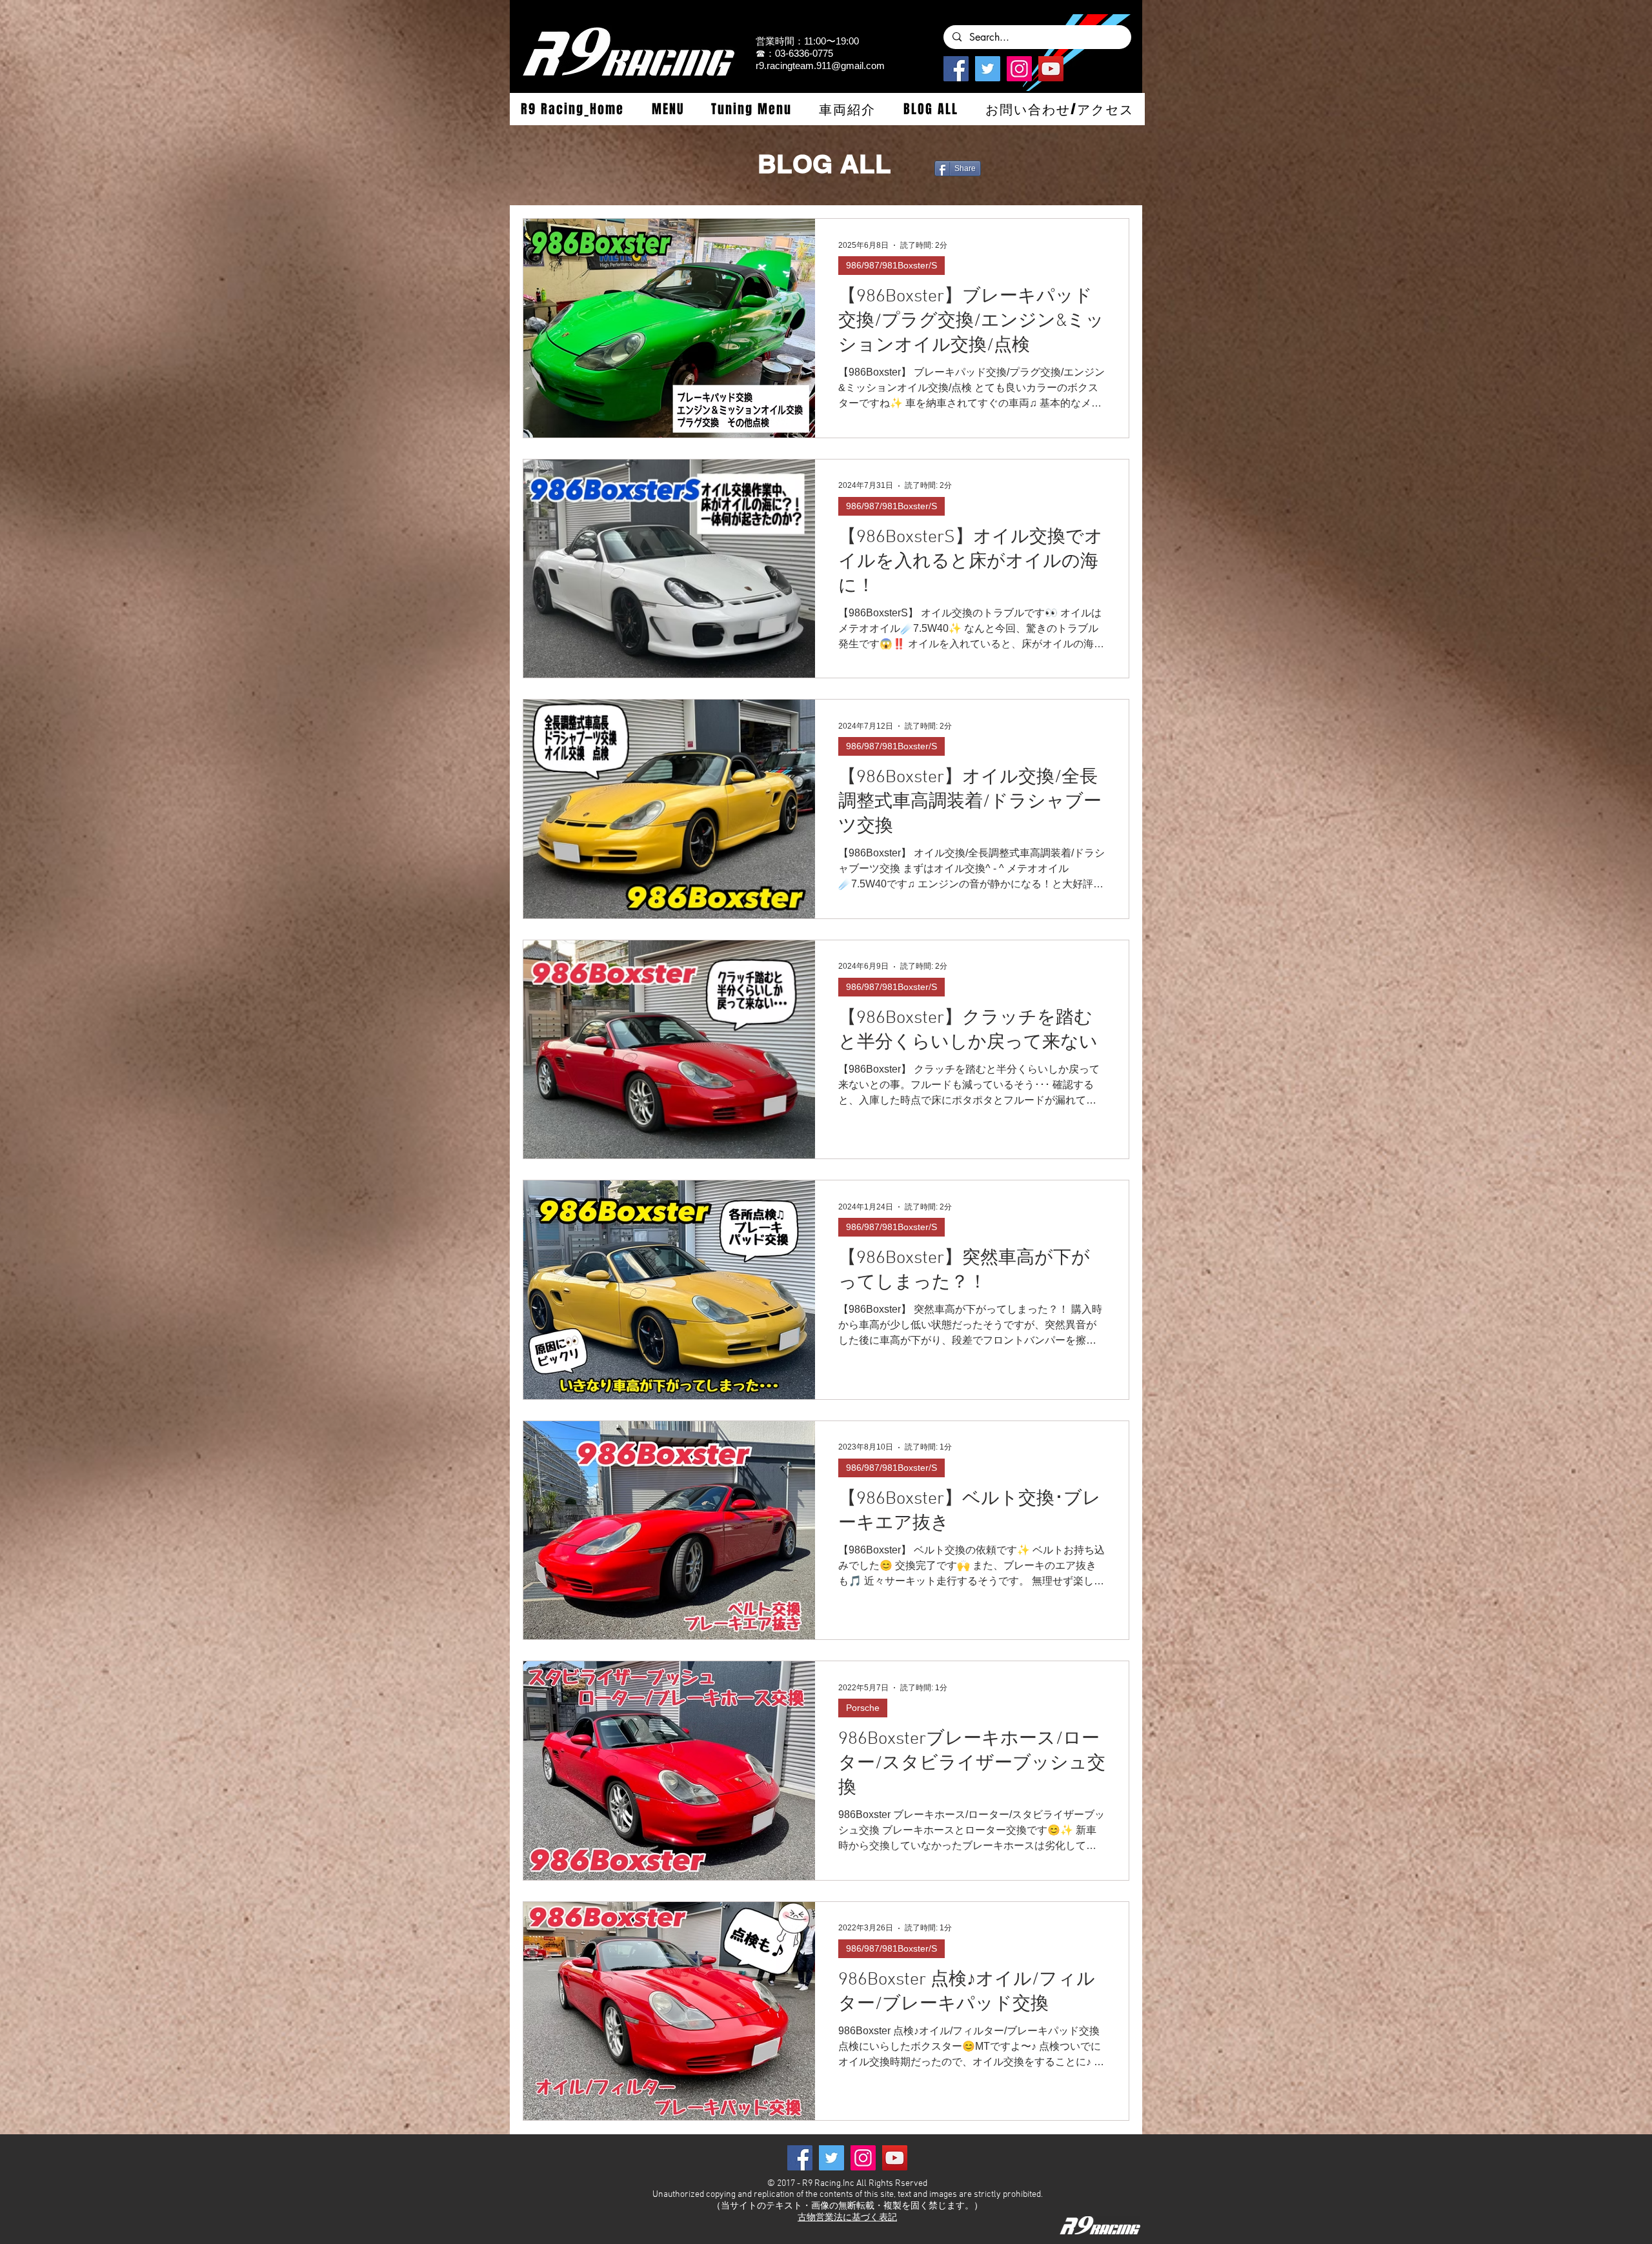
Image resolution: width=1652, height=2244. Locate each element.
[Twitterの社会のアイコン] (988, 69)
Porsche (863, 1708)
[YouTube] (1051, 69)
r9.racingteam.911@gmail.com (820, 66)
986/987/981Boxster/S (891, 265)
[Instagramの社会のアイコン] (1019, 69)
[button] (667, 109)
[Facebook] (956, 69)
